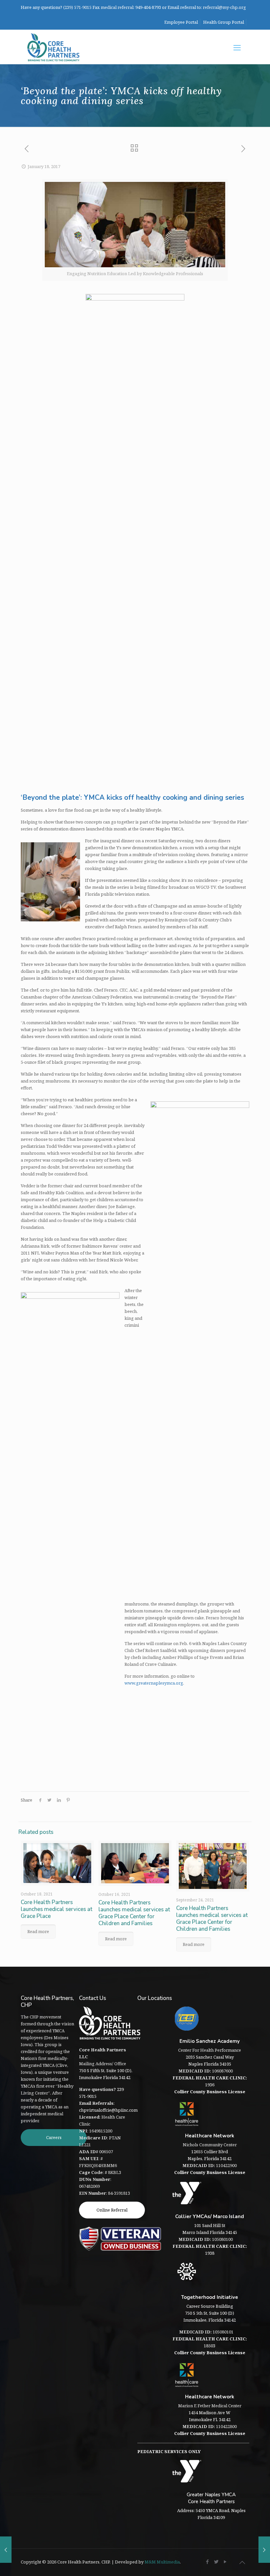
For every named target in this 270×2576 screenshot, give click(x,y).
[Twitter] (216, 2562)
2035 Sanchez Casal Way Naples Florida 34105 (210, 2060)
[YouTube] (225, 2562)
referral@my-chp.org (224, 7)
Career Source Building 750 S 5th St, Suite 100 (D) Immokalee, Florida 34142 (210, 2313)
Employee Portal (181, 22)
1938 (210, 2250)
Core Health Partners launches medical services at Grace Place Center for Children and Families (134, 1913)
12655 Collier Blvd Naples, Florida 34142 (210, 2155)
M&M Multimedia (162, 2562)
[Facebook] (208, 2562)
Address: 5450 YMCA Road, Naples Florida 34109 (211, 2514)
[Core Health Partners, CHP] (53, 47)
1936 (210, 2081)
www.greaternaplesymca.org (154, 1683)
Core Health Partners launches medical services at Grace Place (56, 1909)
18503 (210, 2342)
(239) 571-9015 (77, 7)
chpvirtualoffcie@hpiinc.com (108, 2110)
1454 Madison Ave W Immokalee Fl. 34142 (210, 2416)
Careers (54, 2137)
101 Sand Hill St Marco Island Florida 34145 (210, 2229)
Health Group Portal (224, 22)
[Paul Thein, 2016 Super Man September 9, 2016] (6, 2550)
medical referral (117, 7)
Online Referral (112, 2210)
